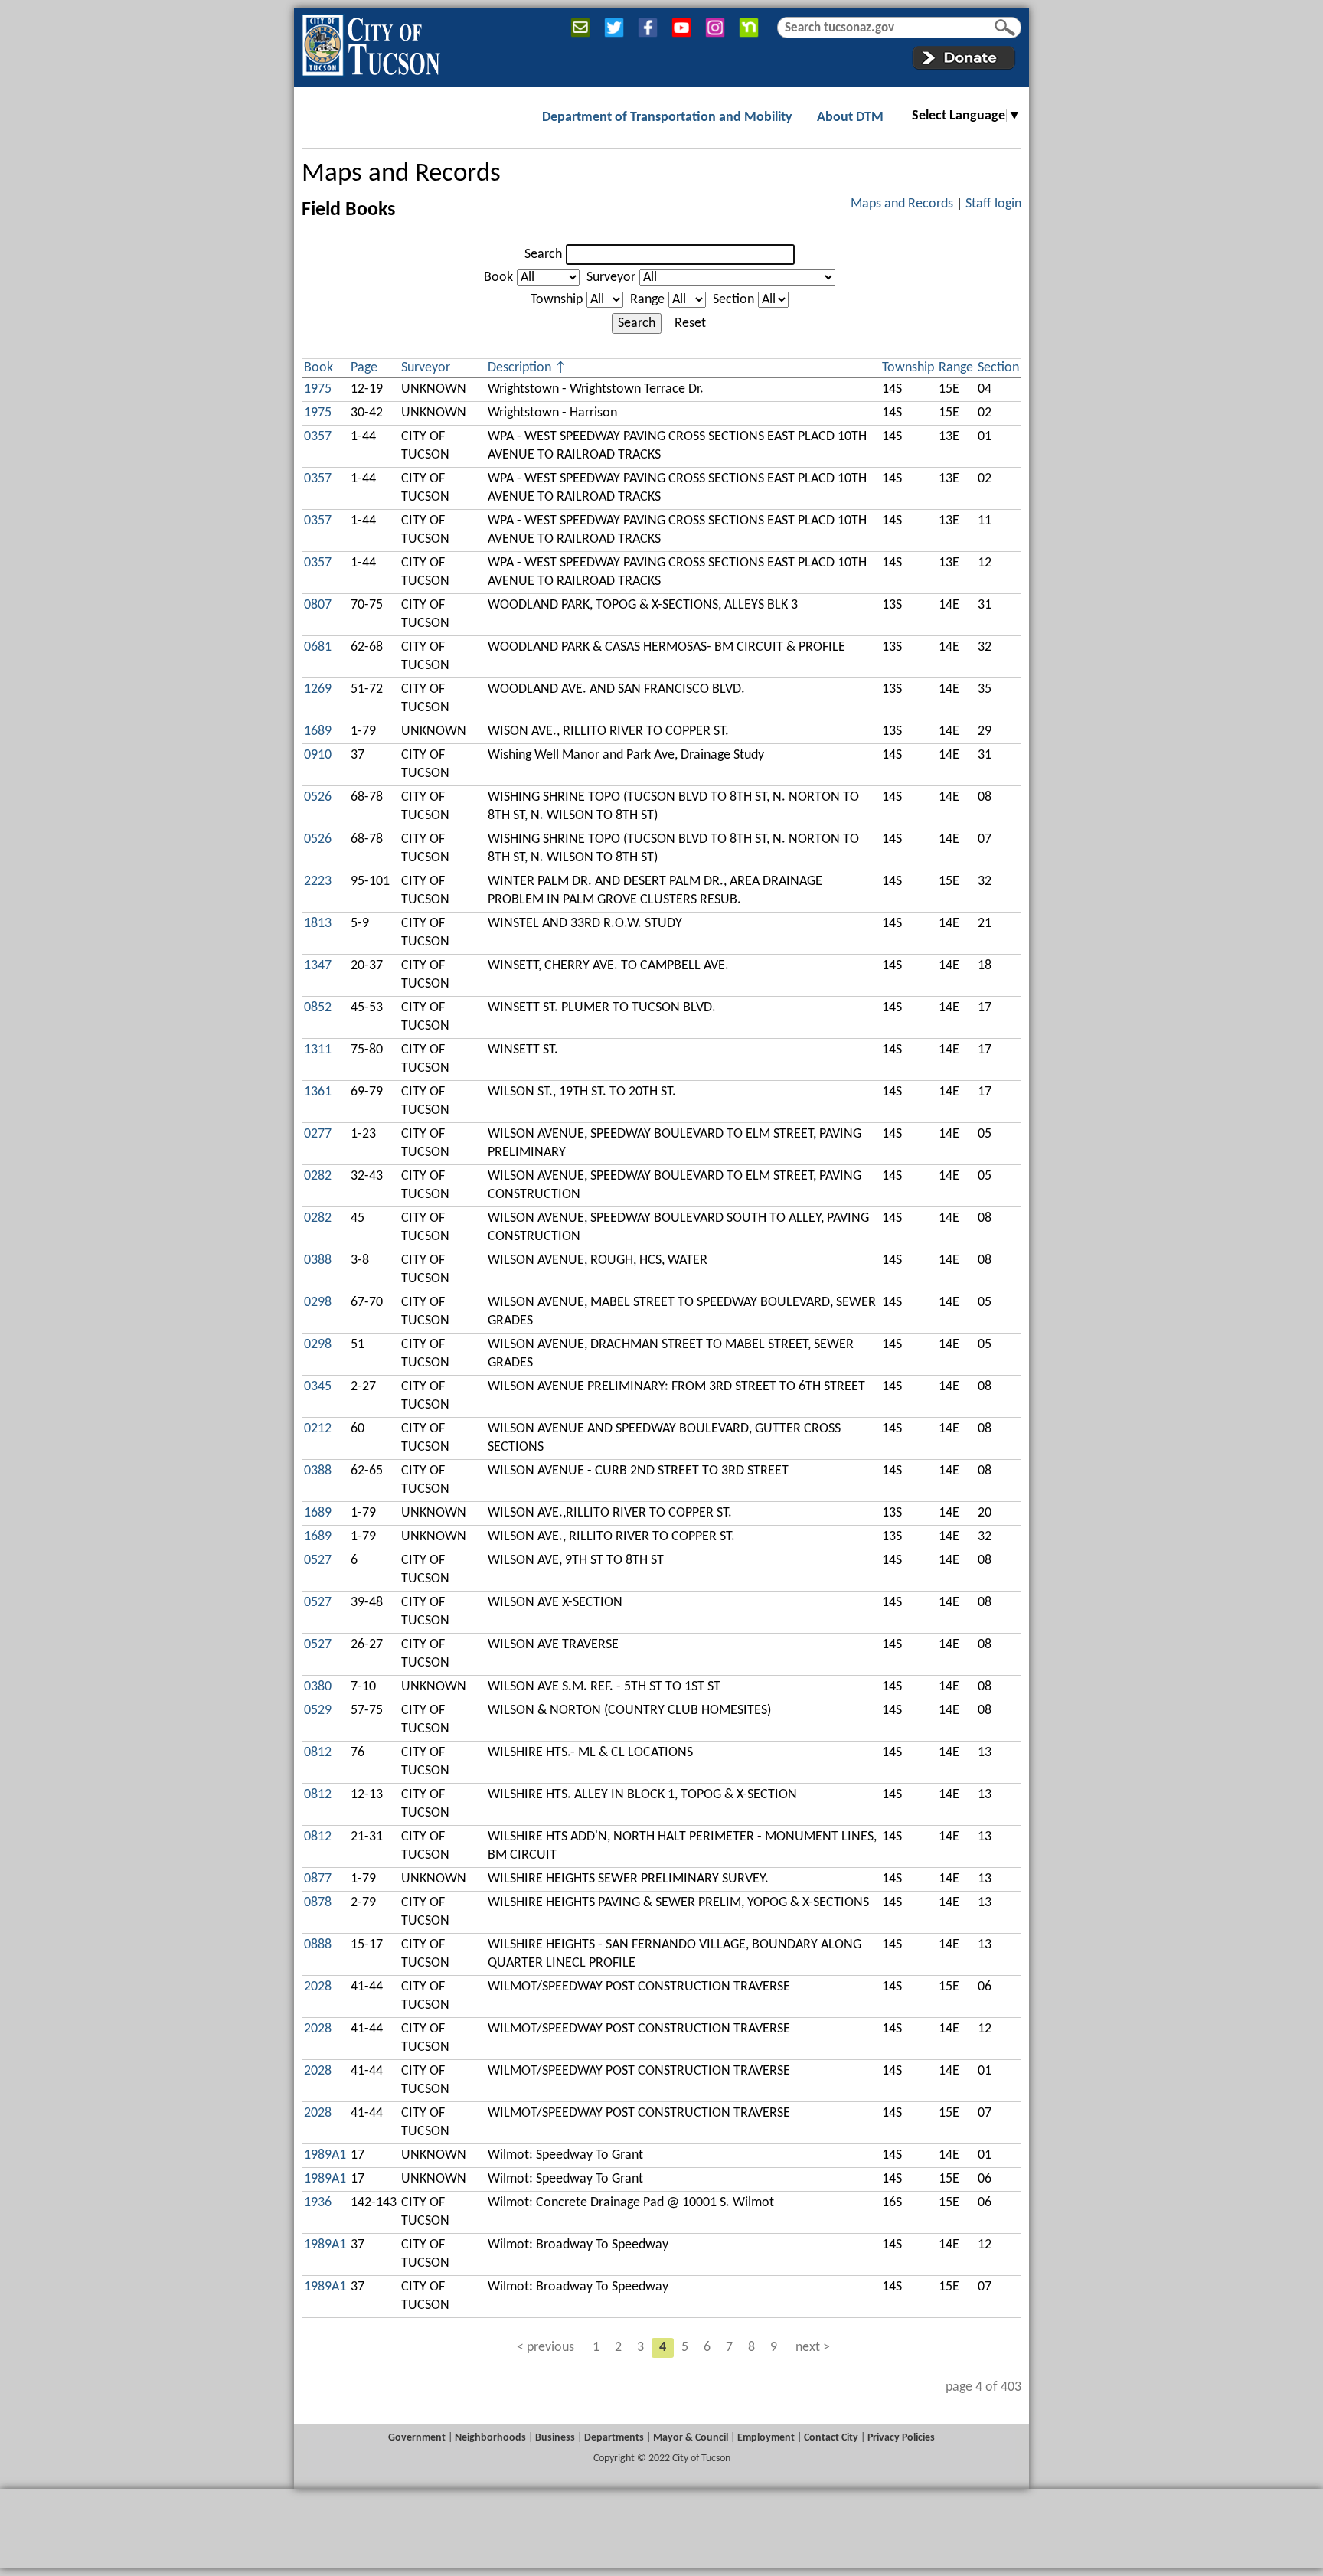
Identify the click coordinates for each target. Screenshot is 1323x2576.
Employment (766, 2438)
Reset (690, 323)
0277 (318, 1134)
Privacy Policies (901, 2438)
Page (364, 368)
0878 (318, 1903)
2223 (318, 882)
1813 (318, 924)
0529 (318, 1711)
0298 (318, 1303)
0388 (318, 1260)
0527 (318, 1561)
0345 (318, 1387)
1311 (318, 1050)
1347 (318, 966)
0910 (318, 755)
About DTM (850, 118)
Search (543, 255)
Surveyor (611, 278)
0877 (318, 1879)
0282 (318, 1176)
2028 (318, 1987)
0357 (318, 437)
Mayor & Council (691, 2438)
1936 (318, 2203)
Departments (614, 2438)
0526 (318, 797)
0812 (318, 1753)
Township (557, 300)
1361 (318, 1092)
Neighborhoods (490, 2438)
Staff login (993, 204)
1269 (318, 689)
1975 (318, 389)
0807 (318, 605)
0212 (318, 1429)
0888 (318, 1945)
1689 (318, 731)
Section (733, 300)
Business (555, 2438)
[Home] (371, 42)
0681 (318, 647)
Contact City (831, 2438)
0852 (318, 1008)
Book (498, 278)
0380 (318, 1687)
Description (519, 368)
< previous (546, 2347)
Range (647, 300)
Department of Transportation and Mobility (667, 118)
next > (813, 2347)
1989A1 (325, 2155)
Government (417, 2438)
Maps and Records (401, 174)
